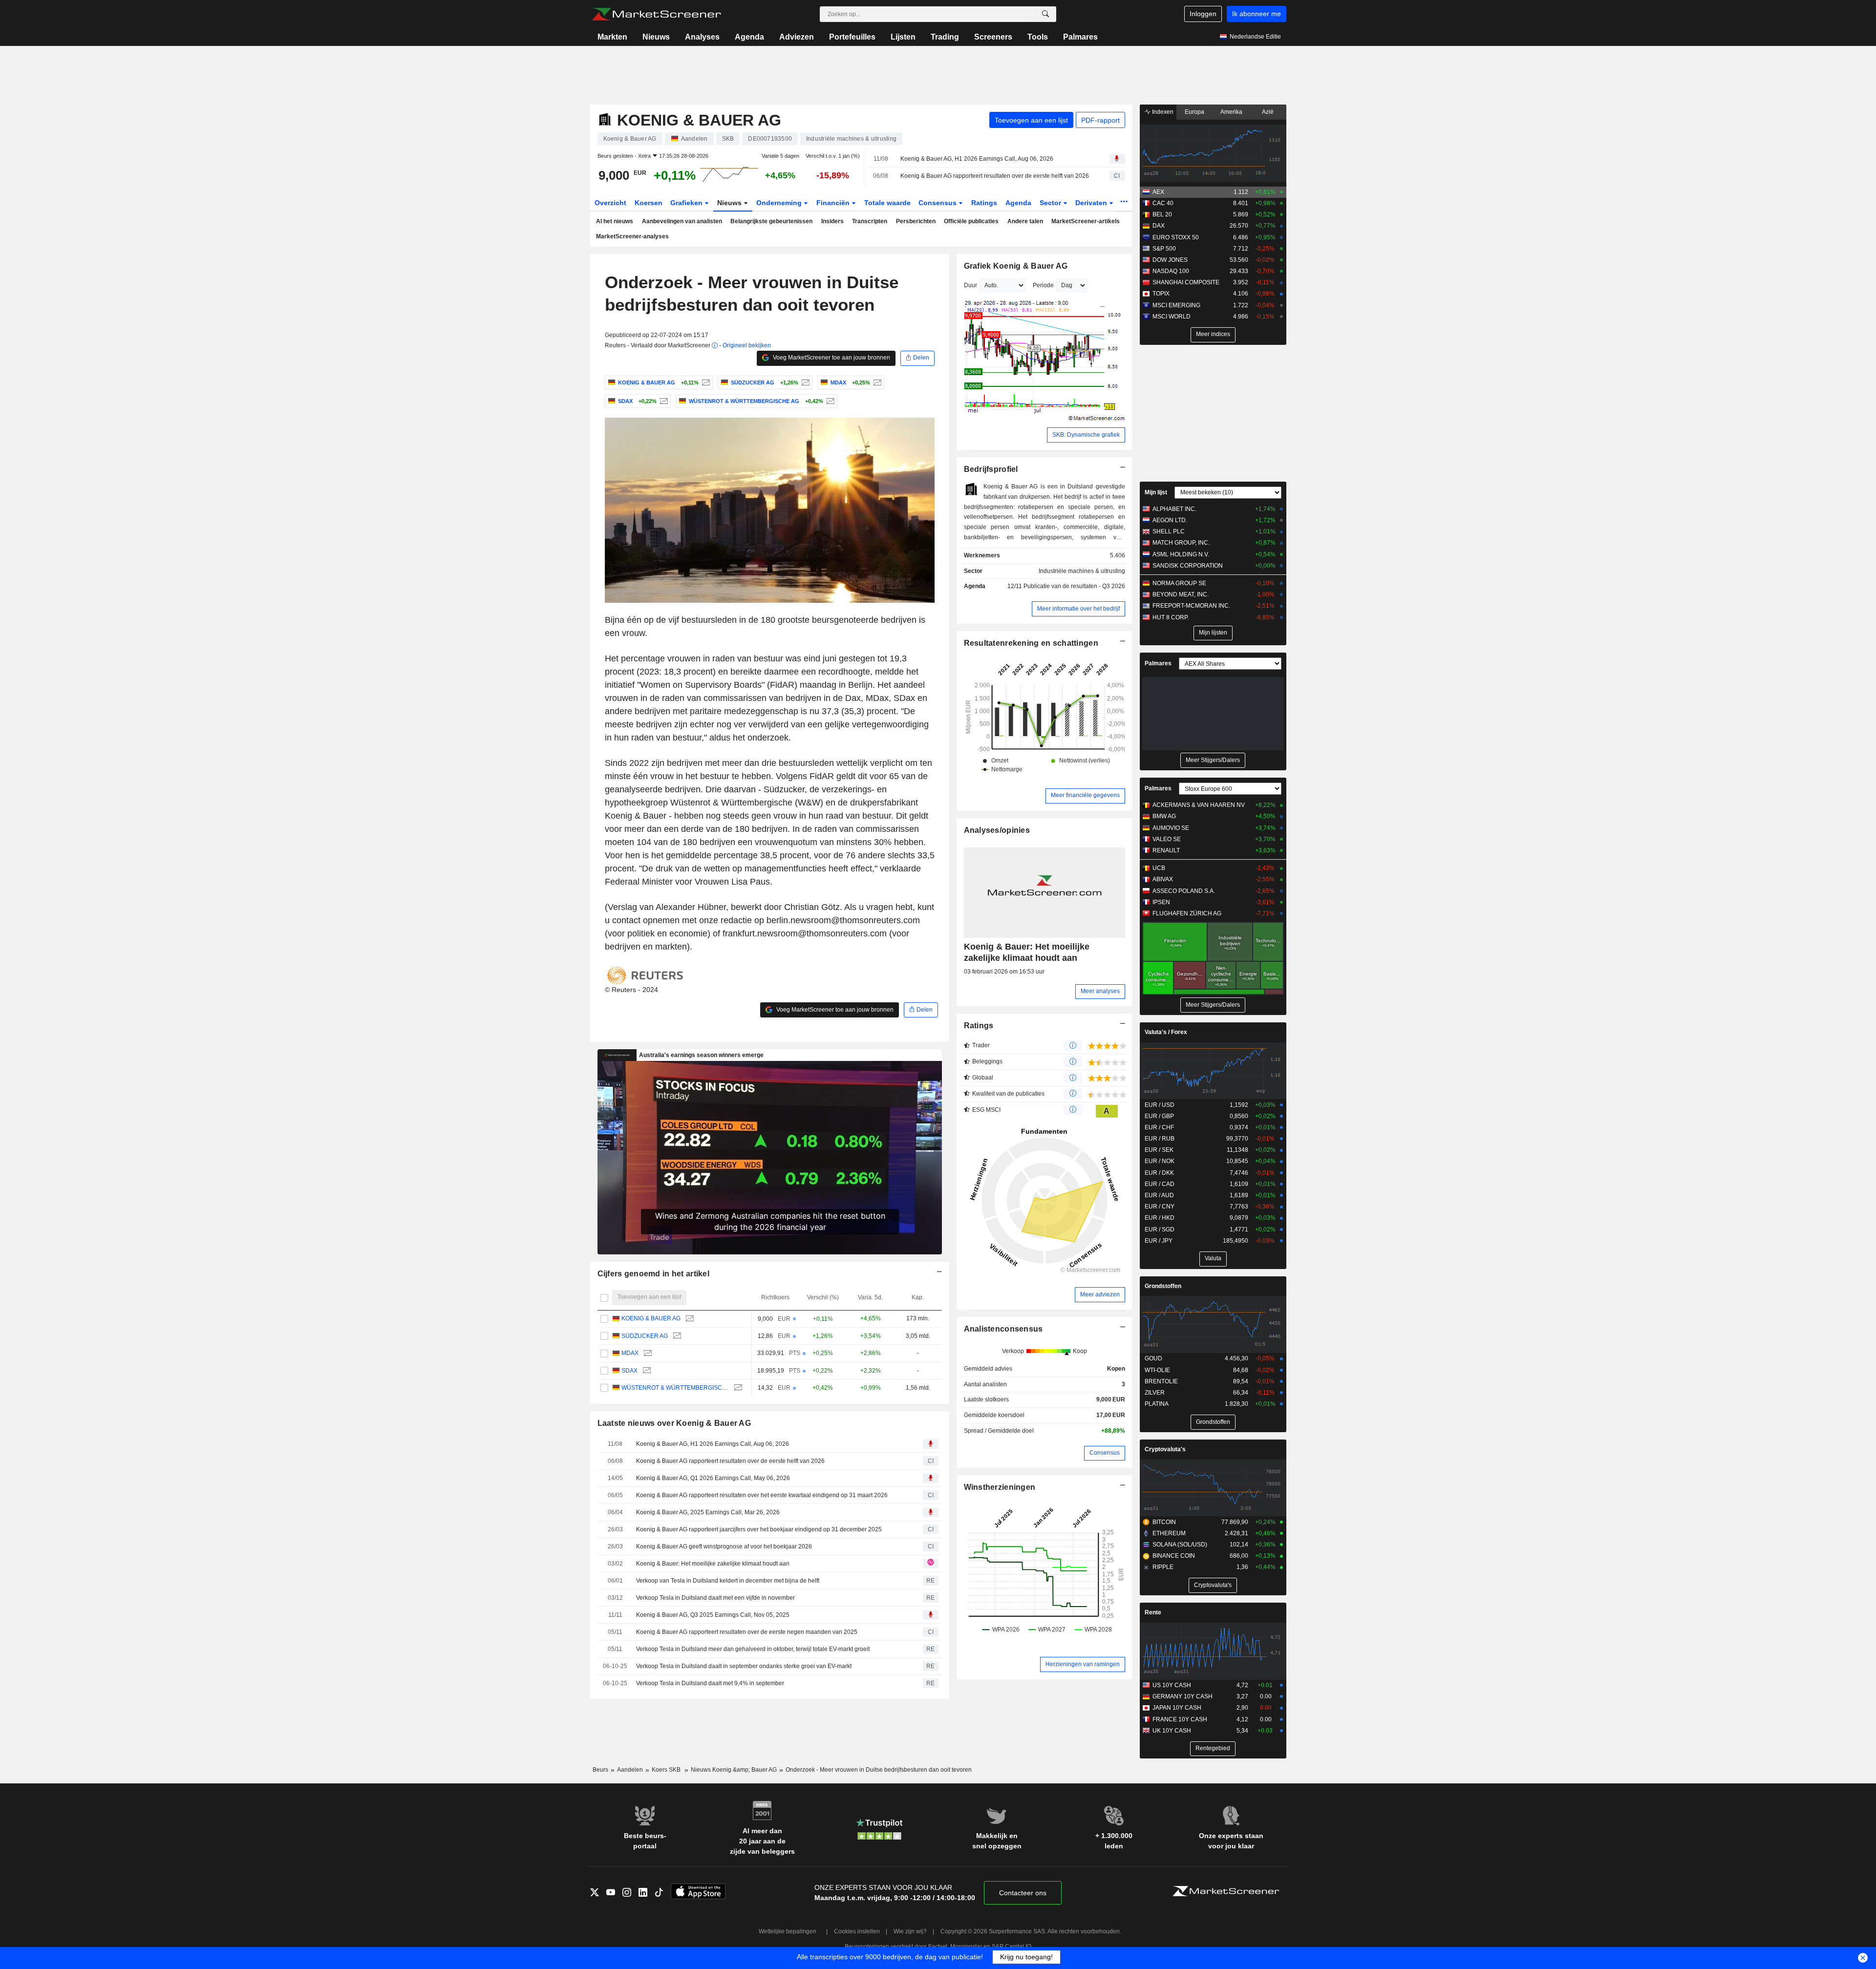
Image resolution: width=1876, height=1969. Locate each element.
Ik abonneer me (1257, 14)
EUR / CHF (1159, 1127)
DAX (1159, 226)
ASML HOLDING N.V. (1181, 554)
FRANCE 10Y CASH (1180, 1719)
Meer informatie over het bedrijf (1078, 609)
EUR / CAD (1160, 1184)
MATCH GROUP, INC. (1181, 543)
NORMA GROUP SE (1179, 583)
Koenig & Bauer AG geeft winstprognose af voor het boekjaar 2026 (724, 1546)
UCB (1159, 868)
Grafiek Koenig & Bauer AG (1016, 266)
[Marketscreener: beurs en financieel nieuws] (656, 14)
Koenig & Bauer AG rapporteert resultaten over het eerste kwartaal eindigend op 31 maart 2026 (762, 1495)
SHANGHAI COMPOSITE (1186, 282)
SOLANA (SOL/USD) (1180, 1545)
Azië (1268, 112)
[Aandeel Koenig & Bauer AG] (705, 382)
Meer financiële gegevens (1085, 795)
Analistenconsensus (1003, 1329)
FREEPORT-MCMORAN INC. (1191, 606)
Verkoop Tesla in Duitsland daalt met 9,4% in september (710, 1683)
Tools (1038, 37)
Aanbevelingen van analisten (682, 221)
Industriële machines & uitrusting (1082, 571)
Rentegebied (1213, 1748)
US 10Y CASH (1172, 1685)
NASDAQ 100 (1171, 271)
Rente (1153, 1612)
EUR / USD (1160, 1105)
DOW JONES (1170, 260)
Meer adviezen (1100, 1294)
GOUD (1153, 1358)
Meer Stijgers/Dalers (1213, 760)
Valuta (1213, 1258)
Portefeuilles (852, 37)
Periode (1043, 285)
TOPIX (1161, 294)
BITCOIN (1164, 1522)
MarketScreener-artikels (1086, 221)
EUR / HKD (1160, 1218)
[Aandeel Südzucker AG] (804, 382)
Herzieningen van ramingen (1083, 1664)
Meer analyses (1100, 991)
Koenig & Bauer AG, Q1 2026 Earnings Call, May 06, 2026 (713, 1478)
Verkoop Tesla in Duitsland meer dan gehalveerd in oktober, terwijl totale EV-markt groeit (753, 1649)
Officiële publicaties (971, 221)
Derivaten (1092, 203)
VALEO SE (1167, 839)
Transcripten (870, 221)
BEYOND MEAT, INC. (1181, 594)
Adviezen (797, 37)
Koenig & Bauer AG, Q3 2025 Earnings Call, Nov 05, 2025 (713, 1615)
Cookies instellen (857, 1931)
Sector (1051, 203)
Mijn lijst (1156, 492)
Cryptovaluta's (1165, 1449)
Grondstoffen (1163, 1286)
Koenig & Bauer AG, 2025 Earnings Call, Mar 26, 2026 (708, 1512)
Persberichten (916, 221)
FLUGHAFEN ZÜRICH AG (1187, 913)
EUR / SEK (1159, 1150)
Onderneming (780, 203)
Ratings (984, 203)
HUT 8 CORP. (1171, 617)
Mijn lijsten (1213, 633)
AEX (1158, 192)
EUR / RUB (1160, 1139)
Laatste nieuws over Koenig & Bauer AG (674, 1423)
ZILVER (1155, 1393)
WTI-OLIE (1157, 1370)
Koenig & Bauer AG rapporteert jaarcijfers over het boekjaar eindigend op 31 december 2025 (759, 1529)
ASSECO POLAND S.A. (1184, 891)
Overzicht (610, 203)
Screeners (993, 37)
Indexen (1162, 112)
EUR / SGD (1160, 1229)
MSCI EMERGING (1176, 305)
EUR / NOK (1160, 1161)
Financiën (834, 203)
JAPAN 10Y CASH (1177, 1708)
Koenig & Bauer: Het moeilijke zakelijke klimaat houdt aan (713, 1564)
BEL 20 (1162, 214)
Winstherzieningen (1000, 1487)
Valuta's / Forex (1166, 1032)
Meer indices (1213, 334)
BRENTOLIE (1161, 1381)
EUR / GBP (1159, 1116)
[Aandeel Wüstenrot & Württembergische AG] (829, 401)
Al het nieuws (615, 221)
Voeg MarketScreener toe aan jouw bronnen (831, 358)
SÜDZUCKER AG (645, 1336)
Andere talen (1025, 221)
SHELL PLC (1169, 531)
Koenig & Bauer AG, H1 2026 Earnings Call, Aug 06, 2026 (977, 159)
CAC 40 (1163, 203)
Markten (612, 37)
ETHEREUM (1169, 1533)
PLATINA (1157, 1404)
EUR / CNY (1160, 1207)
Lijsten (903, 37)
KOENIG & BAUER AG (651, 1318)
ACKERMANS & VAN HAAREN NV (1199, 805)
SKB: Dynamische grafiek (1086, 435)
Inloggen (1203, 14)
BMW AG (1164, 816)
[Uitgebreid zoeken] (1045, 14)
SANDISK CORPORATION (1188, 566)
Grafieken (687, 203)
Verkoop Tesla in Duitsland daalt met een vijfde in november (715, 1598)
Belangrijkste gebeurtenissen (771, 221)
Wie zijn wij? (910, 1931)
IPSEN (1161, 902)
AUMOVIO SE (1171, 828)
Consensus (938, 203)
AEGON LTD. (1170, 520)
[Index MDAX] (876, 382)
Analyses (702, 37)
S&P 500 (1164, 249)
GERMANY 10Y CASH (1183, 1696)
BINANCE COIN (1174, 1556)
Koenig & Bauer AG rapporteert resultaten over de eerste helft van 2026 (995, 176)
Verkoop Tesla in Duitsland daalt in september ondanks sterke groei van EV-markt (744, 1666)
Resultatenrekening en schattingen (1031, 643)
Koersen (649, 203)
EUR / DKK (1159, 1173)
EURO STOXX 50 (1176, 237)
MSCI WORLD (1172, 317)
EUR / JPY (1159, 1241)
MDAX (630, 1353)
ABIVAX (1163, 879)
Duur (970, 285)
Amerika (1231, 112)
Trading (945, 37)
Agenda (749, 37)
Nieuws (656, 37)
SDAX (629, 1371)
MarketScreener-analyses (632, 236)
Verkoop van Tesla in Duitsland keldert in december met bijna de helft (728, 1581)
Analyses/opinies (997, 830)
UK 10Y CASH (1172, 1731)
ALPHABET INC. (1174, 509)
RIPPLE (1163, 1567)
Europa (1194, 112)
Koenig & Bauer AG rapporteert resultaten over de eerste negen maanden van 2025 (747, 1632)
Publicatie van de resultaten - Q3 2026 (1074, 586)
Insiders (832, 221)
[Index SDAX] (663, 401)
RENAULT (1166, 850)
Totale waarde (887, 203)
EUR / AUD (1159, 1195)
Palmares (1080, 37)
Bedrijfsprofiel (991, 469)
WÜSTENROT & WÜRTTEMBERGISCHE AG (675, 1388)
